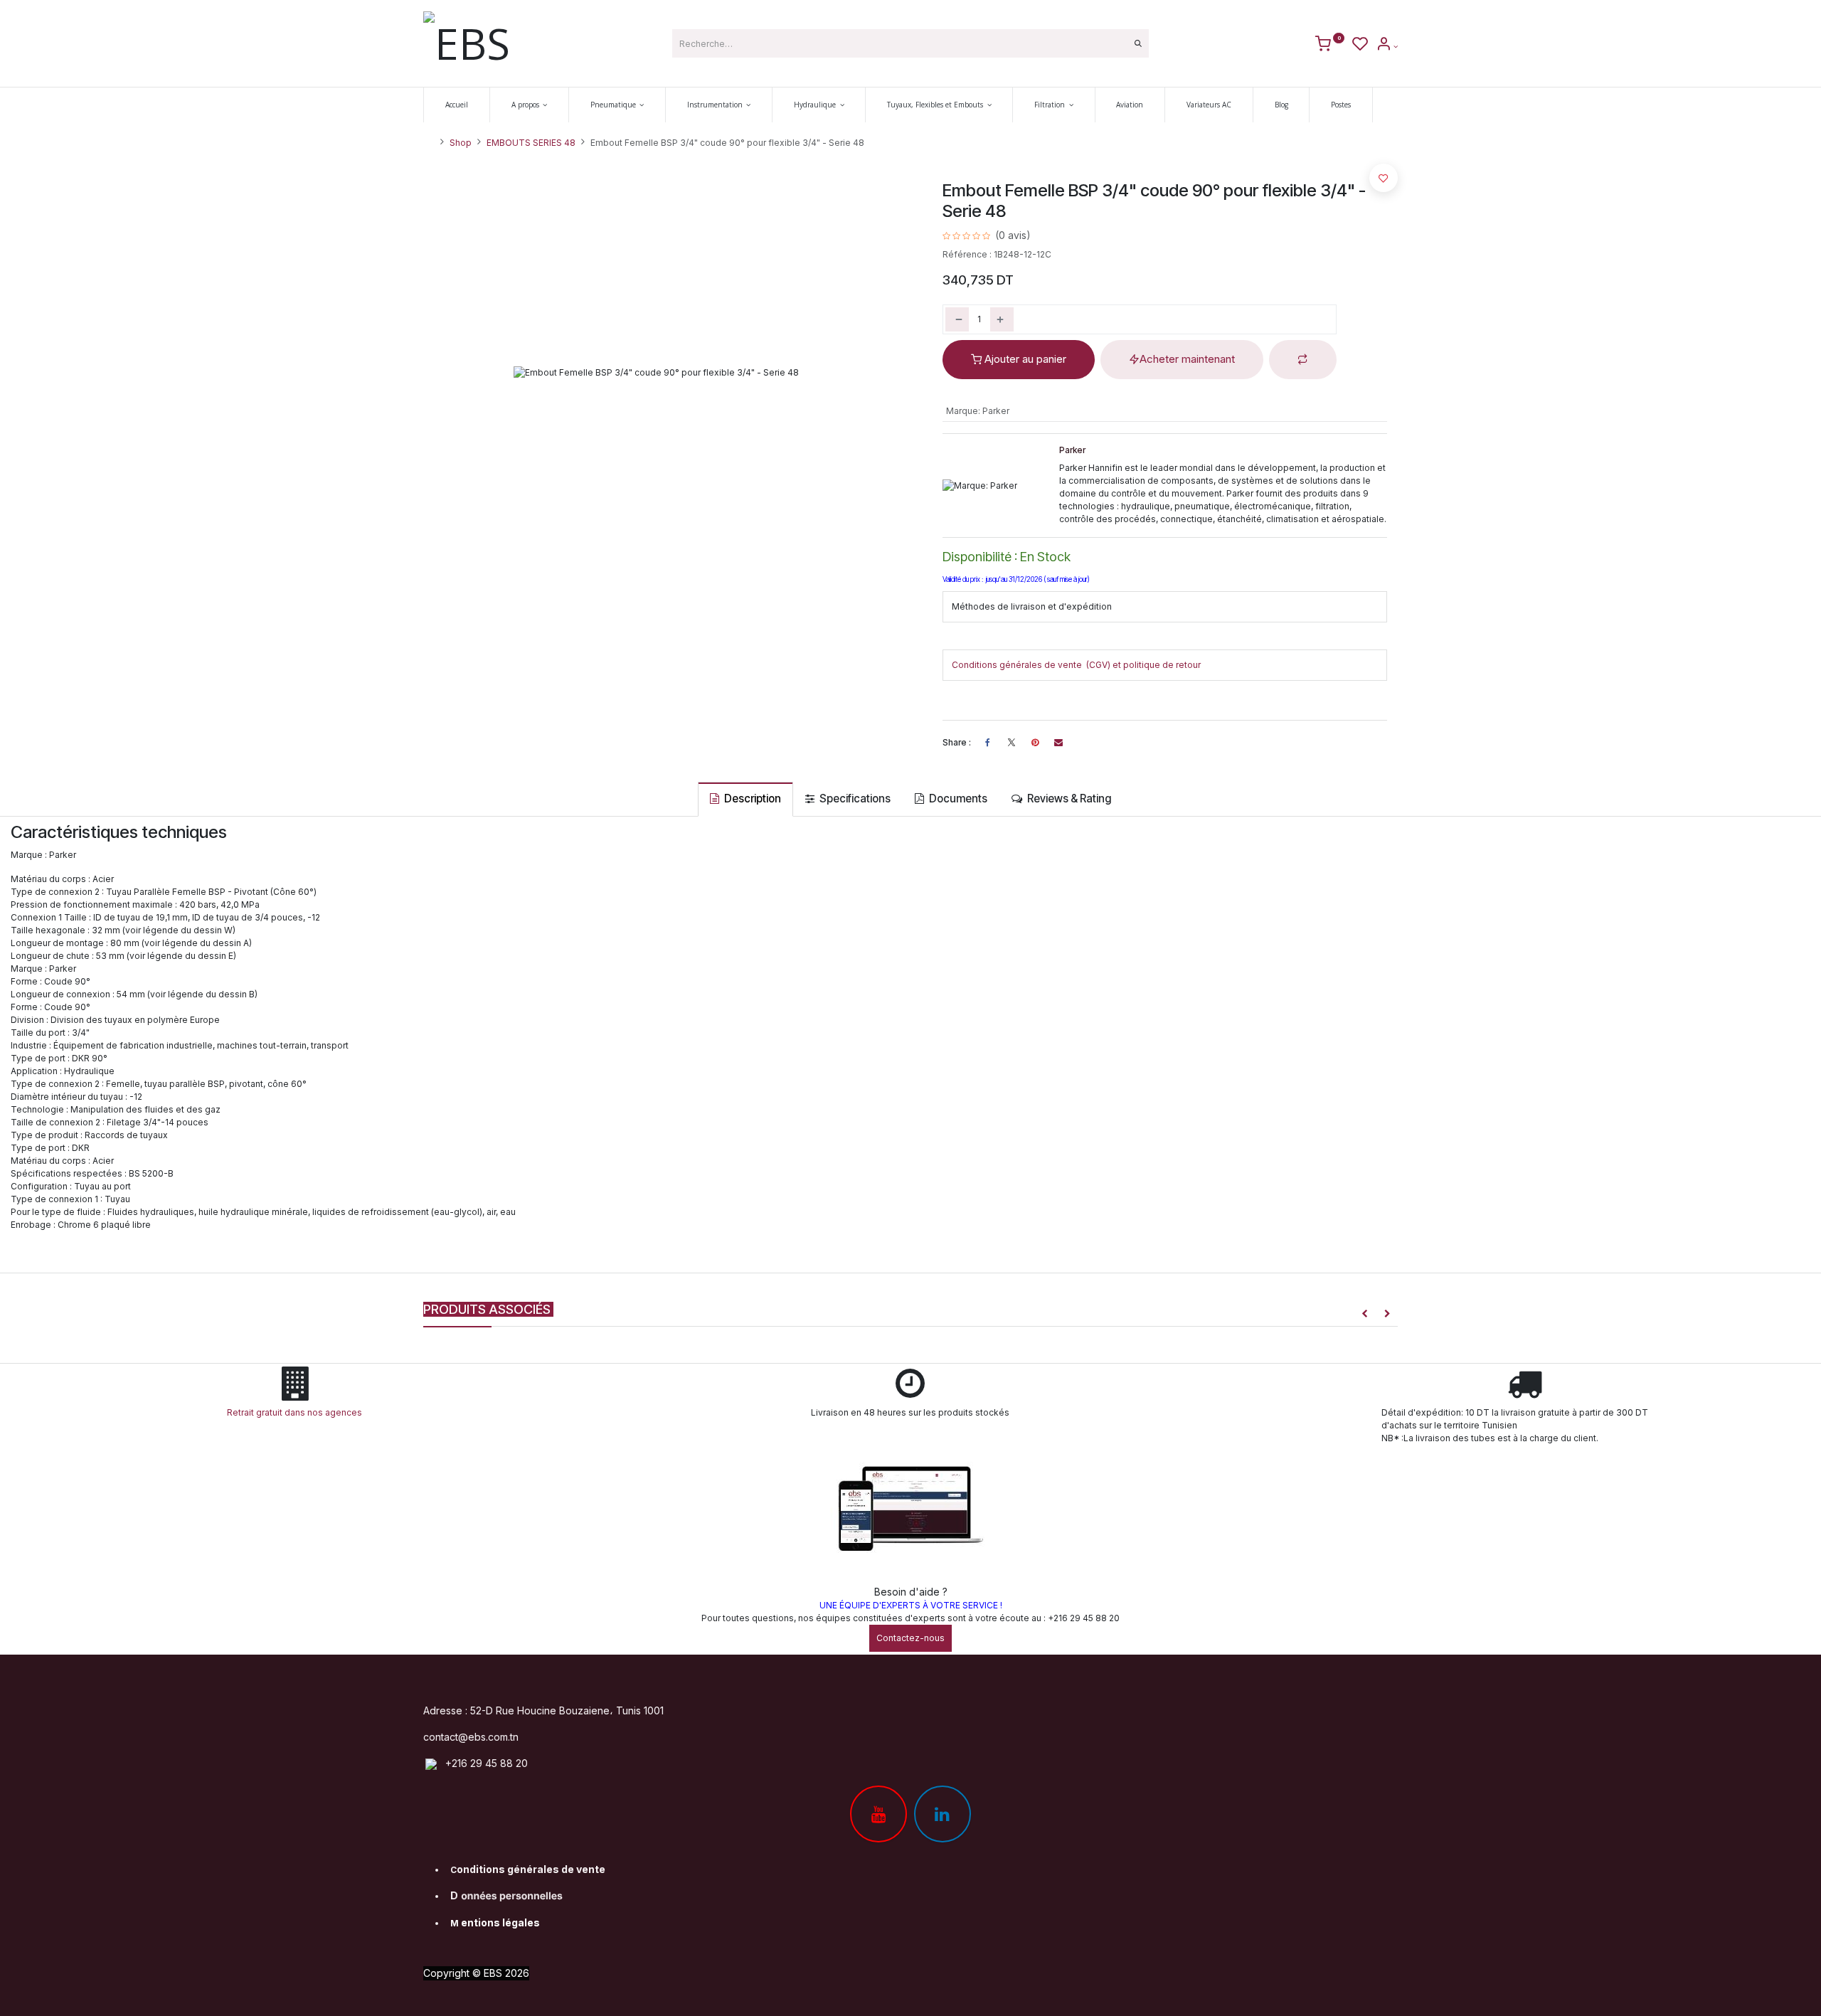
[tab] (745, 799)
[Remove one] (957, 319)
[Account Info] (1387, 46)
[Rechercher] (1138, 43)
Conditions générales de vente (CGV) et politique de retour (1076, 665)
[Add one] (1002, 319)
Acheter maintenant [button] (1187, 359)
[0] (1330, 46)
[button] (1303, 360)
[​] (1012, 743)
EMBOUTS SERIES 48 (531, 143)
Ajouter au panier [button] (1024, 359)
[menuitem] (457, 105)
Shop (461, 143)
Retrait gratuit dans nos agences (297, 1412)
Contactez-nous (910, 1638)
